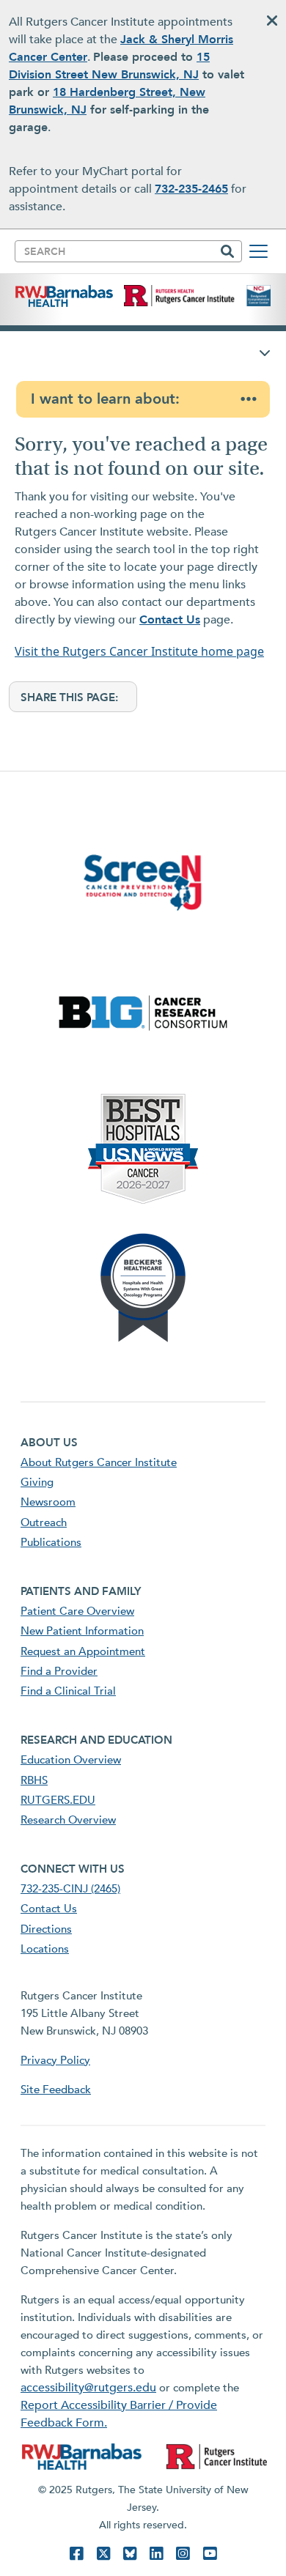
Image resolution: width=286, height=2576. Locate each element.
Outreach (44, 1522)
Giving (37, 1482)
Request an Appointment (83, 1651)
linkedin (156, 2554)
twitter (103, 2554)
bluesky (130, 2554)
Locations (45, 1949)
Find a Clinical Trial (68, 1691)
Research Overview (68, 1820)
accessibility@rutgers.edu (88, 2388)
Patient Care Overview (77, 1611)
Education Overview (71, 1760)
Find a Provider (59, 1671)
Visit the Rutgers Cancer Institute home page (139, 651)
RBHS (34, 1780)
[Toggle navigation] (258, 251)
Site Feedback (56, 2090)
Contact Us (170, 620)
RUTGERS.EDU (58, 1800)
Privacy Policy (55, 2060)
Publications (51, 1542)
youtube (210, 2554)
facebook (76, 2554)
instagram (183, 2554)
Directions (46, 1929)
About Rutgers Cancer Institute (99, 1462)
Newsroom (48, 1502)
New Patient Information (82, 1631)
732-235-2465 (191, 189)
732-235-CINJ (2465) (70, 1889)
